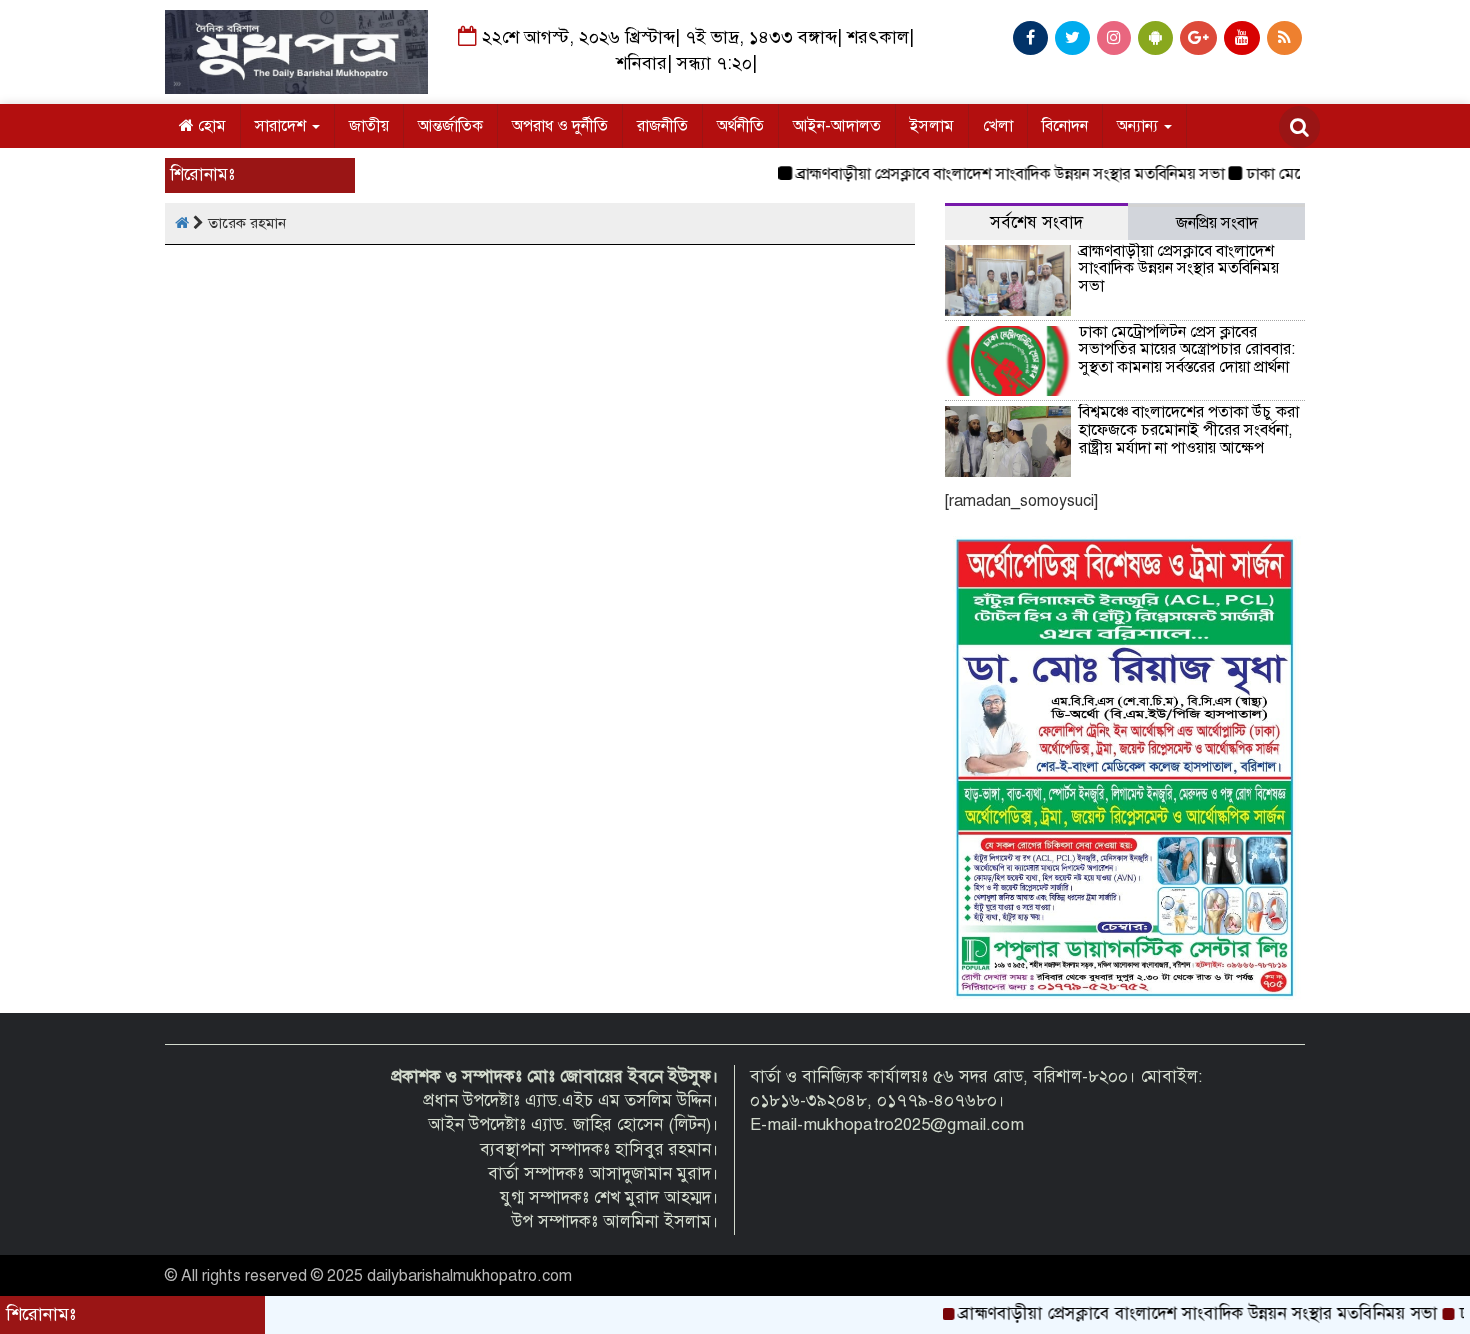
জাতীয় (369, 126)
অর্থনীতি (740, 126)
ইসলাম (932, 126)
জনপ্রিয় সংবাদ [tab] (1217, 223)
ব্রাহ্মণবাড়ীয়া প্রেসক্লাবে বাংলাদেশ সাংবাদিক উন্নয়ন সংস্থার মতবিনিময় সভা (983, 174)
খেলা (998, 126)
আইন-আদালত (837, 126)
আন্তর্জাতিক (450, 126)
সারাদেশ (282, 126)
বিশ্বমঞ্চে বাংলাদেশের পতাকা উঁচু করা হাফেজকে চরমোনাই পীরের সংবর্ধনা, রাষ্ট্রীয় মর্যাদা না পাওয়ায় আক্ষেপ (1189, 429)
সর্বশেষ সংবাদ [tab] (1036, 222)
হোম (210, 126)
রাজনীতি (662, 126)
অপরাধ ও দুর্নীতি (560, 126)
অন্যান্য (1139, 126)
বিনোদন (1065, 126)
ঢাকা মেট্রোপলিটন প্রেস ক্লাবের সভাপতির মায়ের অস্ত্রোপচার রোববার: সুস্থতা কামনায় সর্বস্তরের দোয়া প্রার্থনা (1187, 349)
